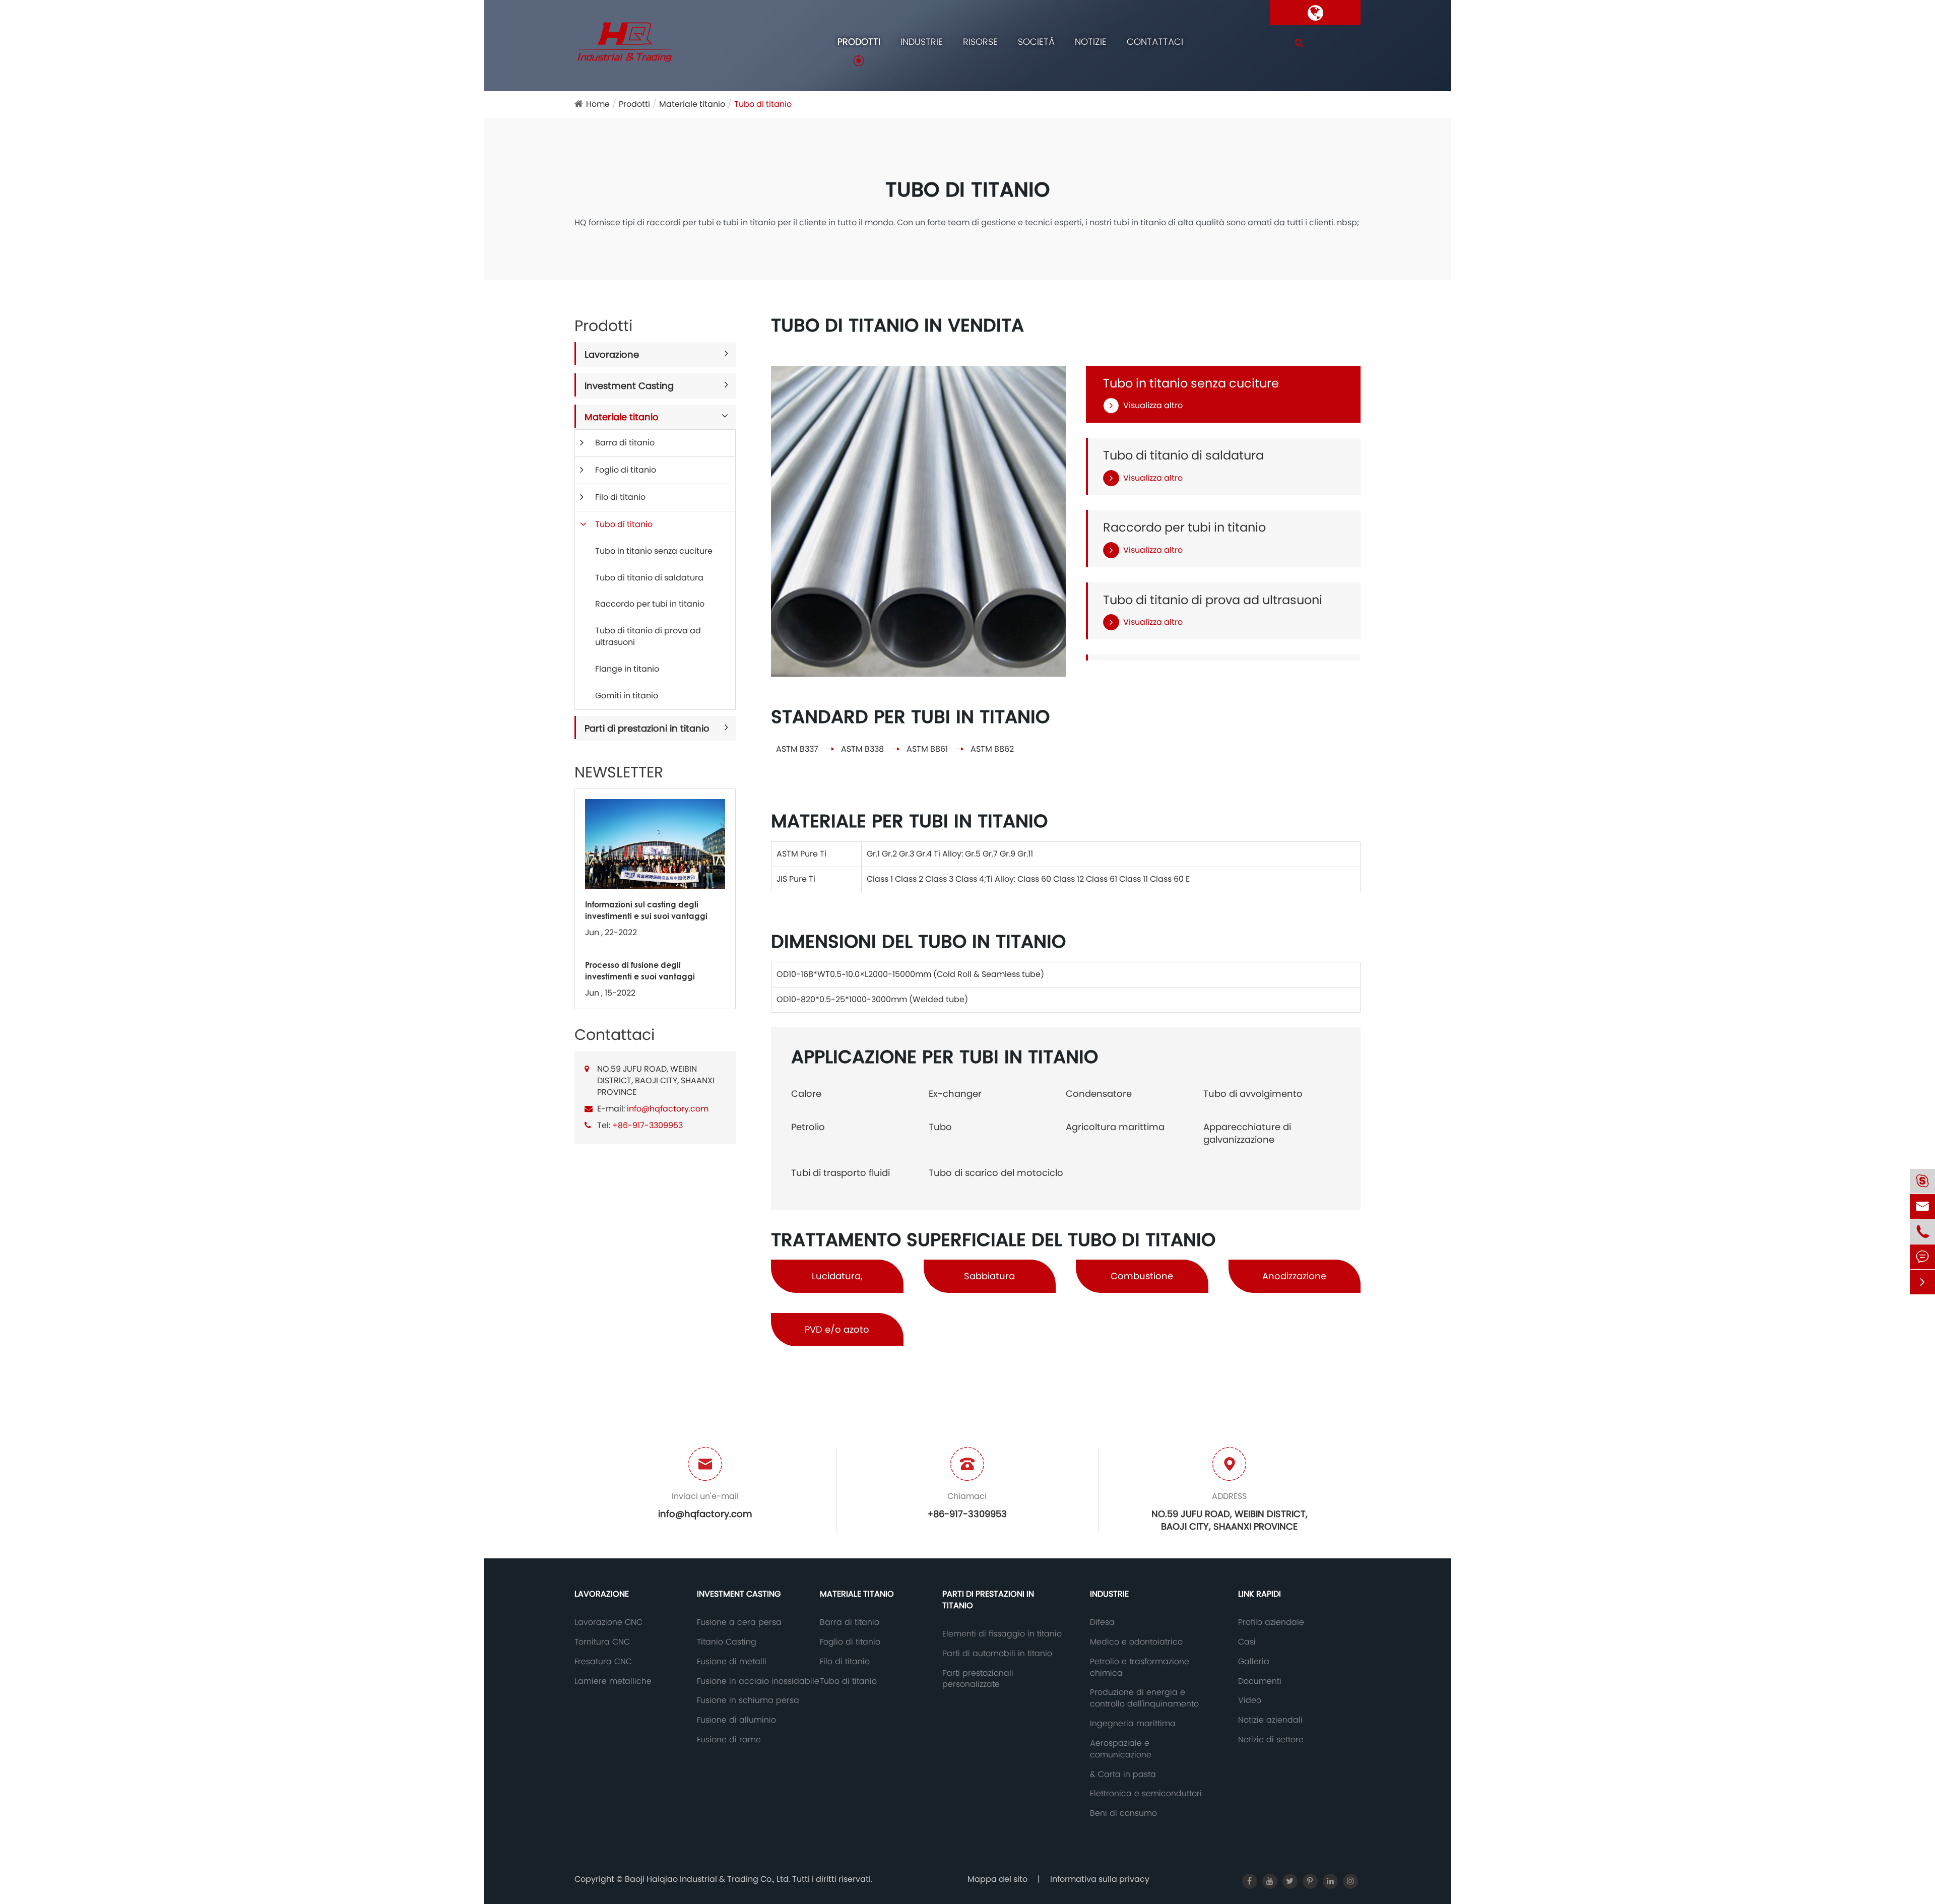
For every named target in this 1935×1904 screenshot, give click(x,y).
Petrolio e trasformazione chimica (1140, 1667)
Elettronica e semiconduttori (1146, 1794)
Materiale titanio (692, 104)
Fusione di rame (729, 1740)
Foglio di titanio (626, 470)
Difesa (1102, 1622)
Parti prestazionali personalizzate (978, 1679)
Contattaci (1155, 42)
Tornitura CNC (602, 1642)
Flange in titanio (627, 669)
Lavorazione (612, 354)
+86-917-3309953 (648, 1125)
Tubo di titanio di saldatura (649, 578)
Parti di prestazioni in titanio (647, 728)
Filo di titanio (620, 497)
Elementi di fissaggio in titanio (1002, 1634)
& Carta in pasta (1123, 1775)
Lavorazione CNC (608, 1622)
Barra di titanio (625, 443)
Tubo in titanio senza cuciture (654, 551)
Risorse (980, 42)
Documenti (1260, 1681)
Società (1036, 42)
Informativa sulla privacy (1100, 1879)
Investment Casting (629, 386)
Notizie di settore (1271, 1740)
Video (1250, 1700)
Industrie (922, 42)
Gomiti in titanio (627, 696)
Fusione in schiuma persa (748, 1700)
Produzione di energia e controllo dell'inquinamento (1144, 1698)
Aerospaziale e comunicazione (1121, 1749)
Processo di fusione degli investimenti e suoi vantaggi (640, 970)
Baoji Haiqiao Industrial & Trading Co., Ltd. (708, 1879)
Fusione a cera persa (739, 1622)
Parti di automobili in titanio (997, 1654)
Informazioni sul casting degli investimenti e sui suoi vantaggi (646, 910)
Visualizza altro (1153, 406)
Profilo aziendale (1271, 1622)
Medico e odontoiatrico (1136, 1642)
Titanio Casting (727, 1642)
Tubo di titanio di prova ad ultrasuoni (648, 636)
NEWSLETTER (619, 772)
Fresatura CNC (603, 1662)
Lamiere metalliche (613, 1681)
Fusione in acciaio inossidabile (758, 1681)
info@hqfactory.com (668, 1109)
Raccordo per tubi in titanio (650, 604)
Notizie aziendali (1270, 1720)
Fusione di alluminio (736, 1720)
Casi (1247, 1642)
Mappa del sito (997, 1879)
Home (598, 104)
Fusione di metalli (732, 1662)
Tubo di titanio (763, 104)
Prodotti (859, 42)
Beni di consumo (1123, 1813)
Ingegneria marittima (1133, 1724)
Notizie (1091, 42)
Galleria (1254, 1662)
